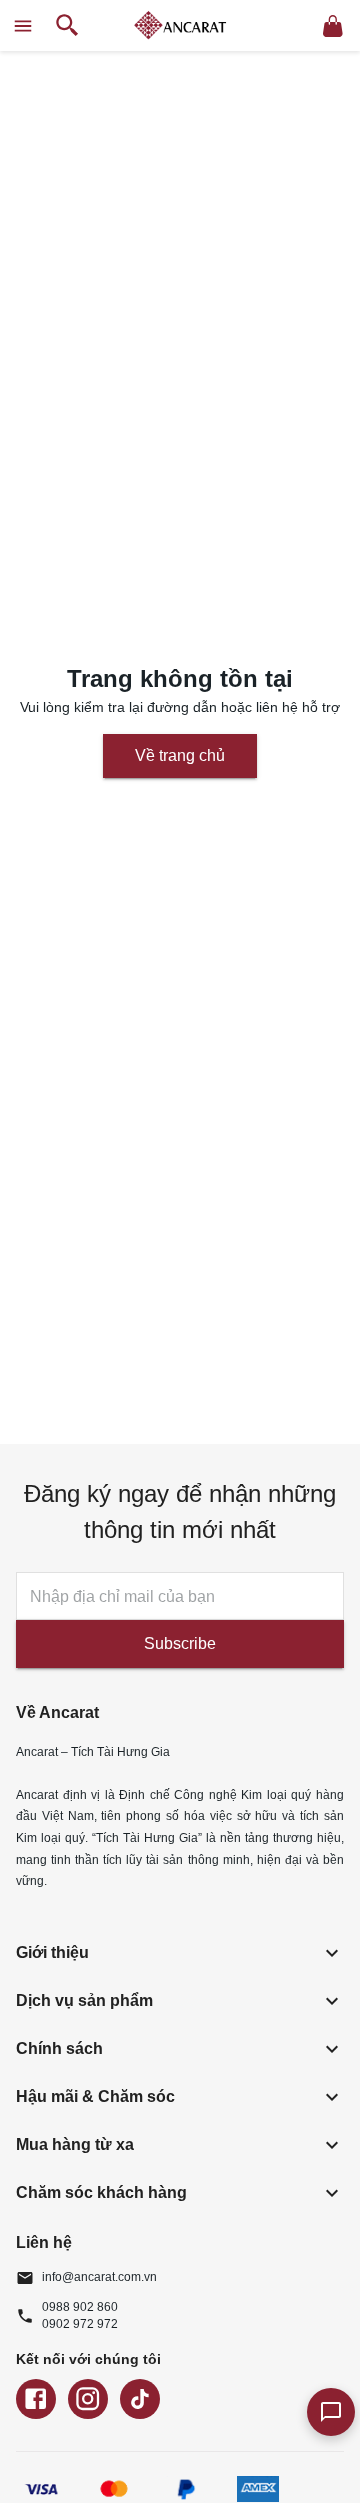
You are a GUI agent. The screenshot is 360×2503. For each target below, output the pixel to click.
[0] (333, 26)
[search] (67, 25)
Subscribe (180, 1643)
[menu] (23, 26)
